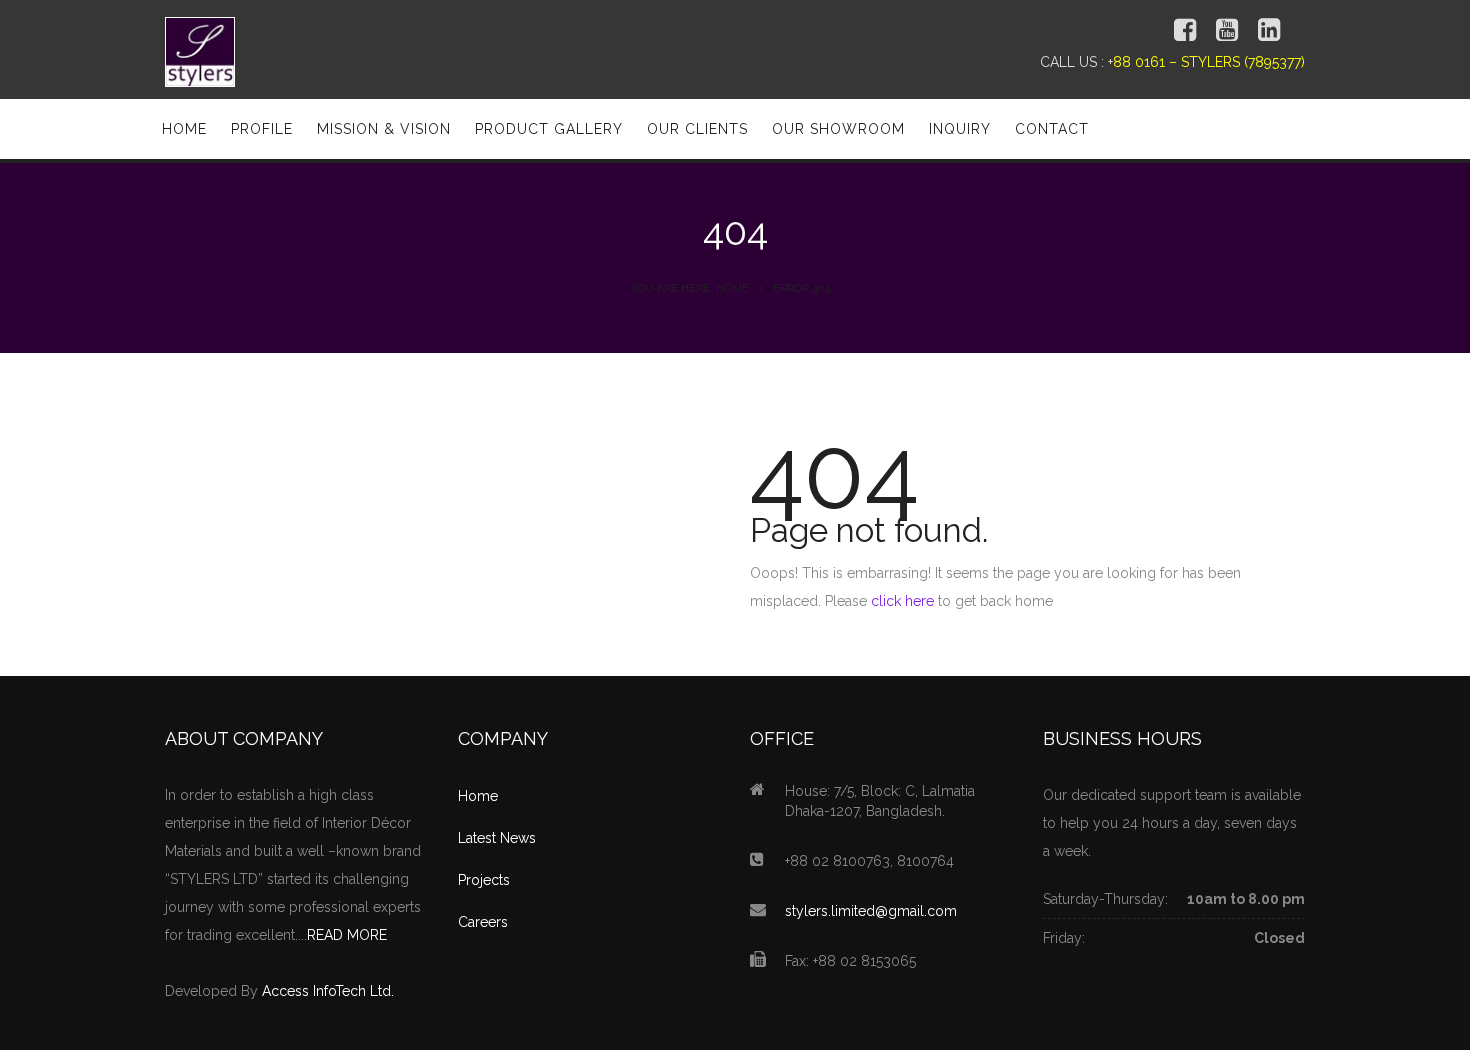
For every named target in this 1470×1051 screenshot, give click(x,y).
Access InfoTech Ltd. (328, 991)
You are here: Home (690, 288)
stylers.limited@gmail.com (871, 911)
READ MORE (347, 935)
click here (902, 601)
